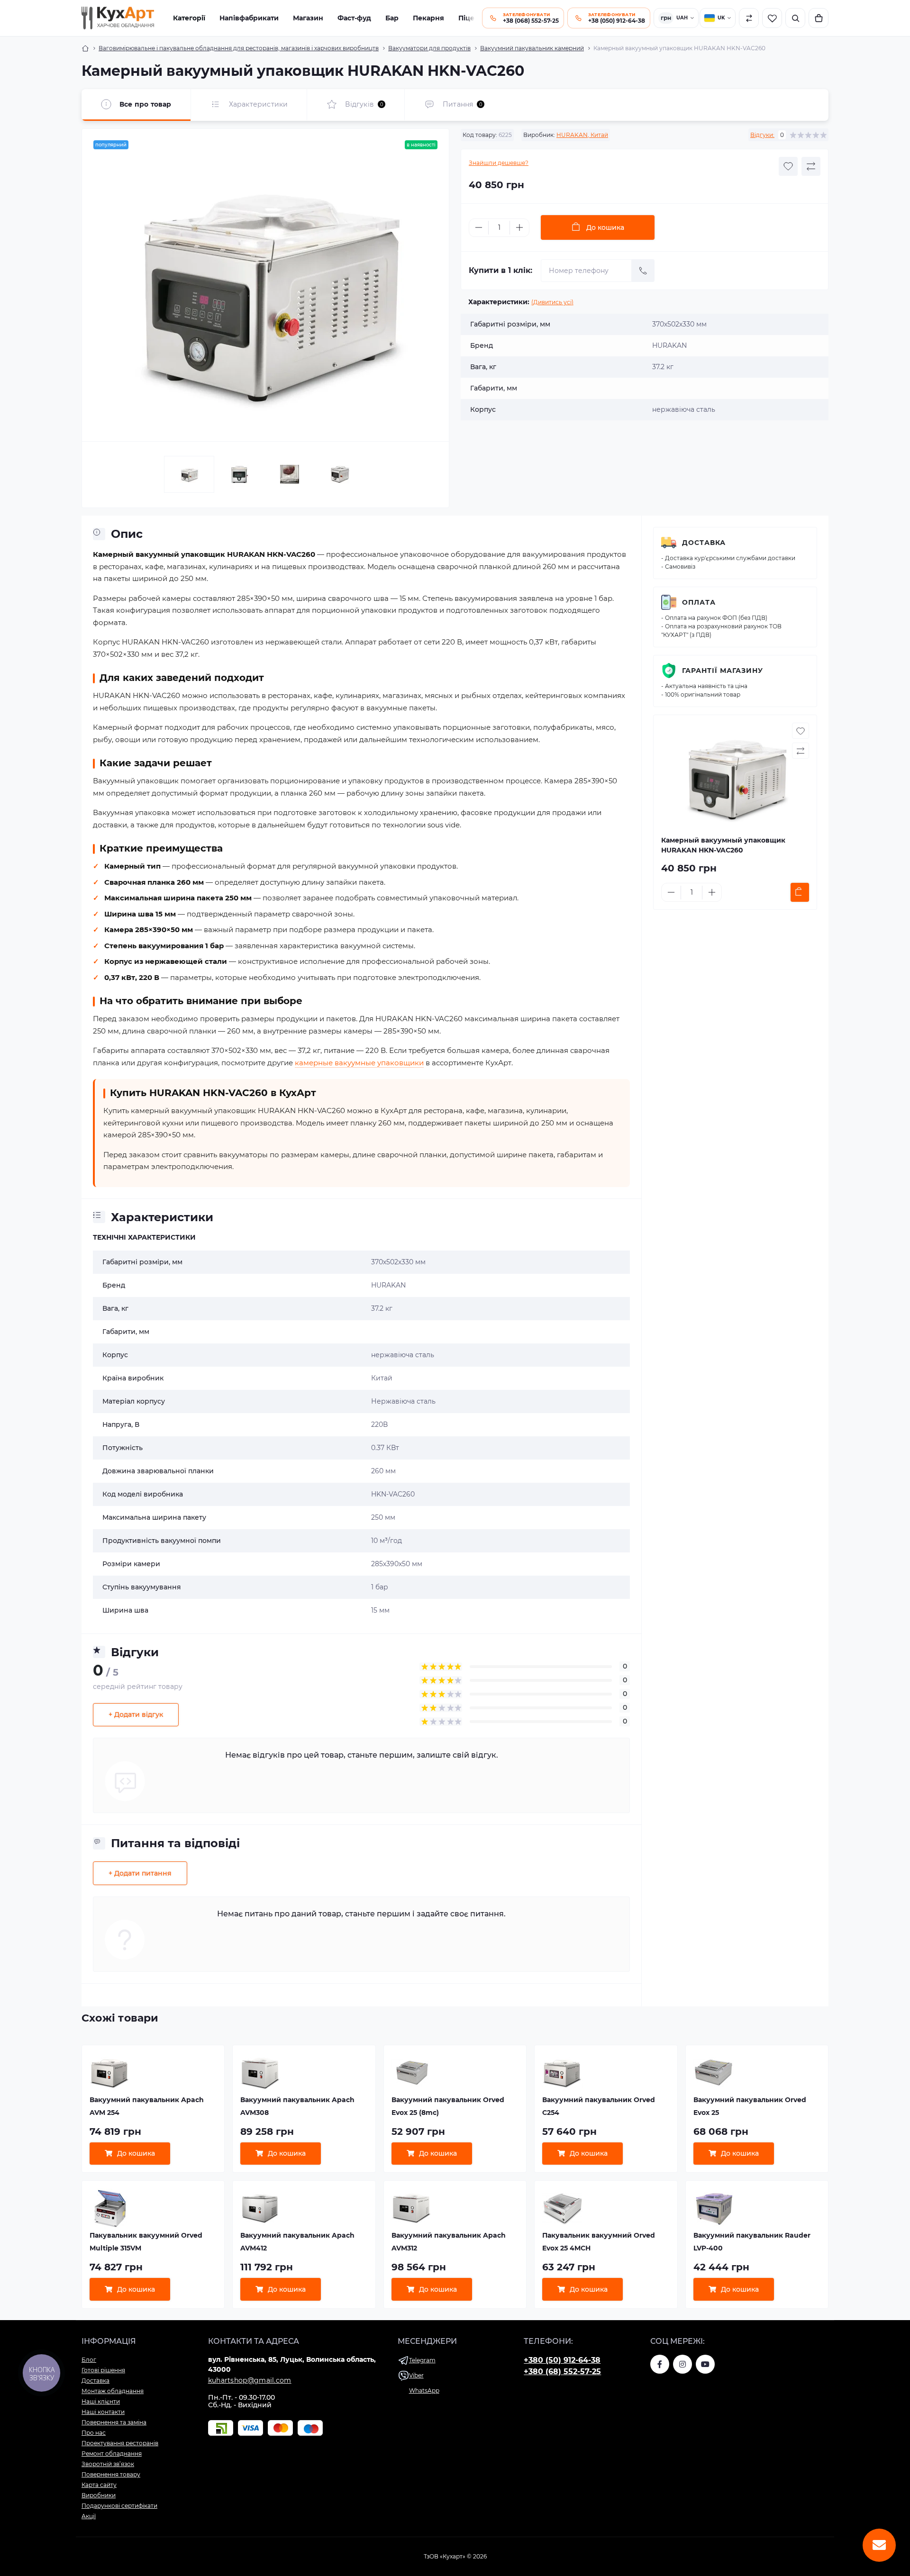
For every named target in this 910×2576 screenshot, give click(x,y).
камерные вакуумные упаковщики (359, 1063)
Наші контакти (103, 2412)
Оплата (699, 602)
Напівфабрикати (249, 18)
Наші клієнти (101, 2401)
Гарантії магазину (723, 671)
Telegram (422, 2360)
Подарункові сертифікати (119, 2506)
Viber (416, 2375)
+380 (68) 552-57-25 (562, 2372)
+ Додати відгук (136, 1714)
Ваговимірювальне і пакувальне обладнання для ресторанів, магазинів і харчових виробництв (239, 48)
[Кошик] (819, 18)
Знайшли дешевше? (499, 163)
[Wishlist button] (788, 166)
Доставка (704, 543)
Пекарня (428, 18)
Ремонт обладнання (112, 2454)
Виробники (99, 2495)
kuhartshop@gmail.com (250, 2380)
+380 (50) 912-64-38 (562, 2360)
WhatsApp (424, 2390)
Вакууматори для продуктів (429, 48)
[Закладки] (772, 18)
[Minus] (479, 227)
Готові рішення (103, 2370)
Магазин (308, 18)
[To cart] (800, 892)
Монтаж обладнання (113, 2391)
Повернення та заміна (114, 2422)
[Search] (795, 18)
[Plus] (519, 227)
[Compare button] (811, 166)
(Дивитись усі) (552, 302)
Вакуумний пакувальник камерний (532, 48)
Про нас (94, 2433)
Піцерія (472, 18)
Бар (392, 18)
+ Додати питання (140, 1873)
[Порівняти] (749, 18)
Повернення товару (111, 2474)
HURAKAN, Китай (582, 135)
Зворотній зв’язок (108, 2464)
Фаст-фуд (354, 18)
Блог (89, 2360)
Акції (89, 2516)
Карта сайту (99, 2485)
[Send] (643, 271)
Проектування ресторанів (120, 2443)
